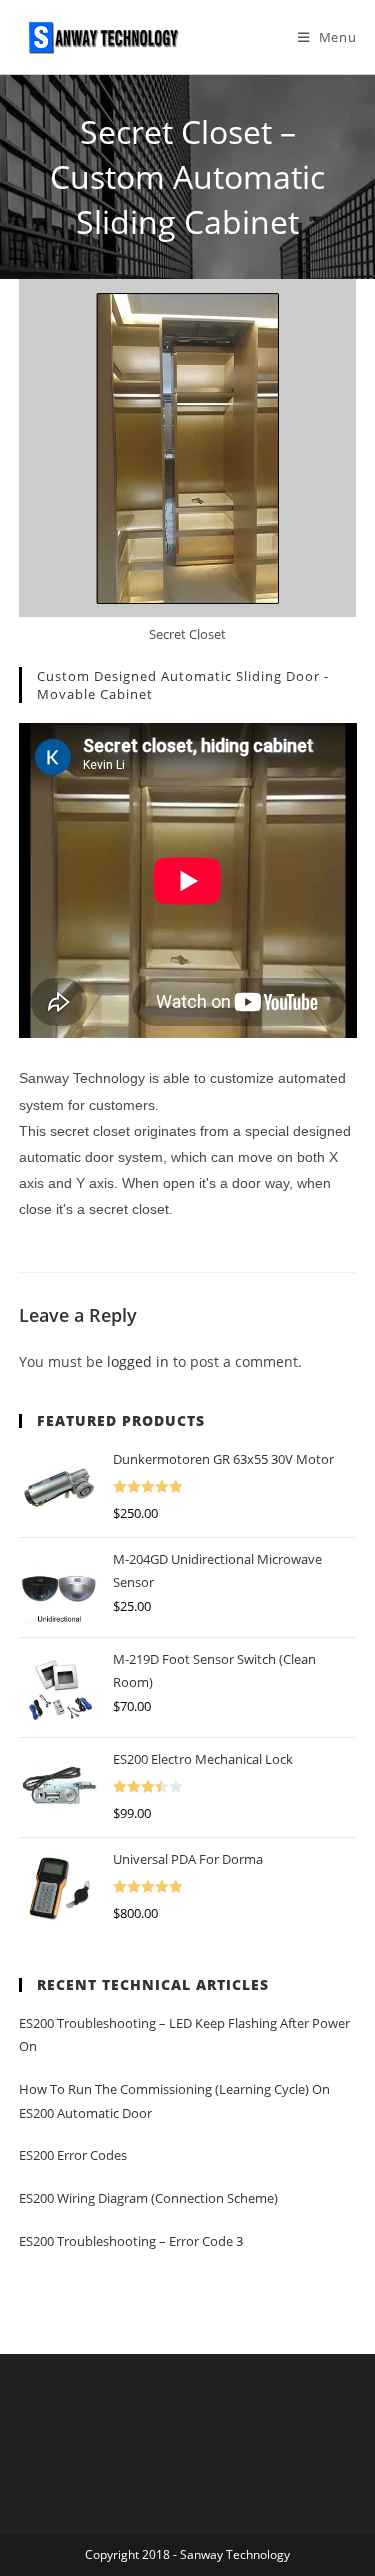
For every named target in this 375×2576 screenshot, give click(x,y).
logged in (138, 1361)
